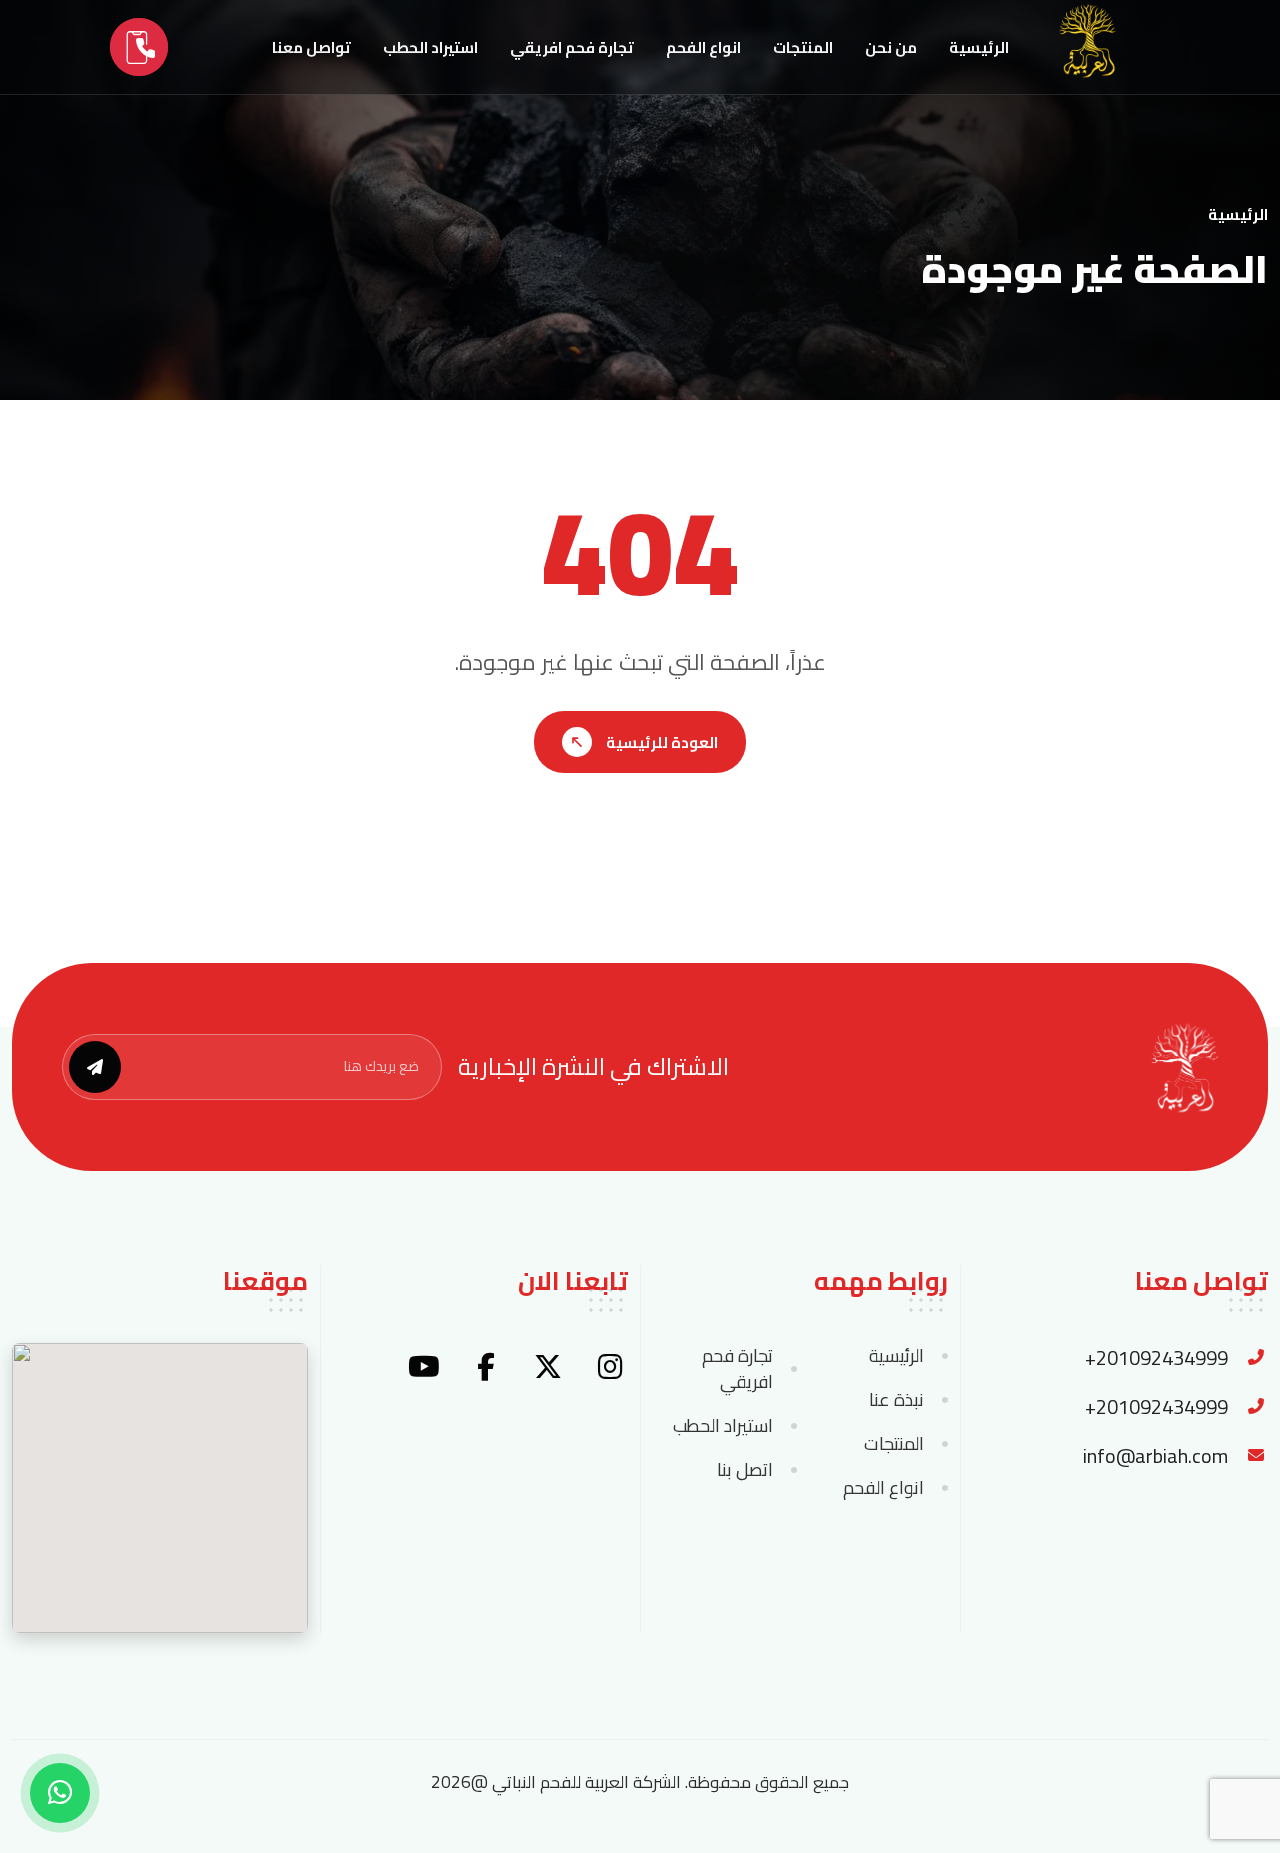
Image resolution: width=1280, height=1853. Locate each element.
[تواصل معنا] (139, 47)
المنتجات (803, 47)
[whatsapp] (60, 1793)
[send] (95, 1067)
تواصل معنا (311, 47)
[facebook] (486, 1367)
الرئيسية (979, 47)
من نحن (891, 47)
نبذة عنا (896, 1400)
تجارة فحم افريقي (572, 47)
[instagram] (610, 1367)
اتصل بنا (745, 1470)
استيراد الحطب (430, 47)
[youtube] (424, 1367)
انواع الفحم (703, 47)
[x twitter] (548, 1367)
